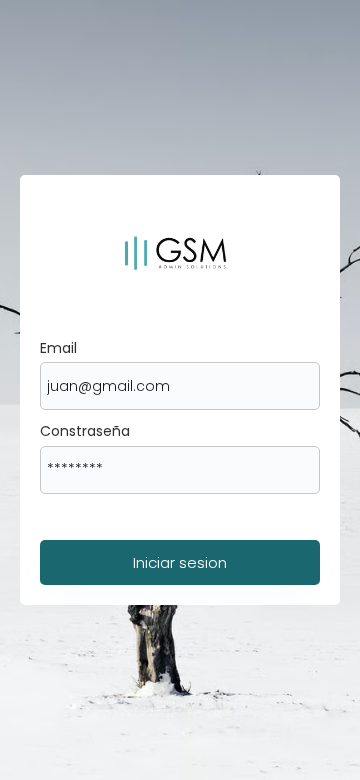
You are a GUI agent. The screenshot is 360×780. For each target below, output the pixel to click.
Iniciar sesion (180, 562)
